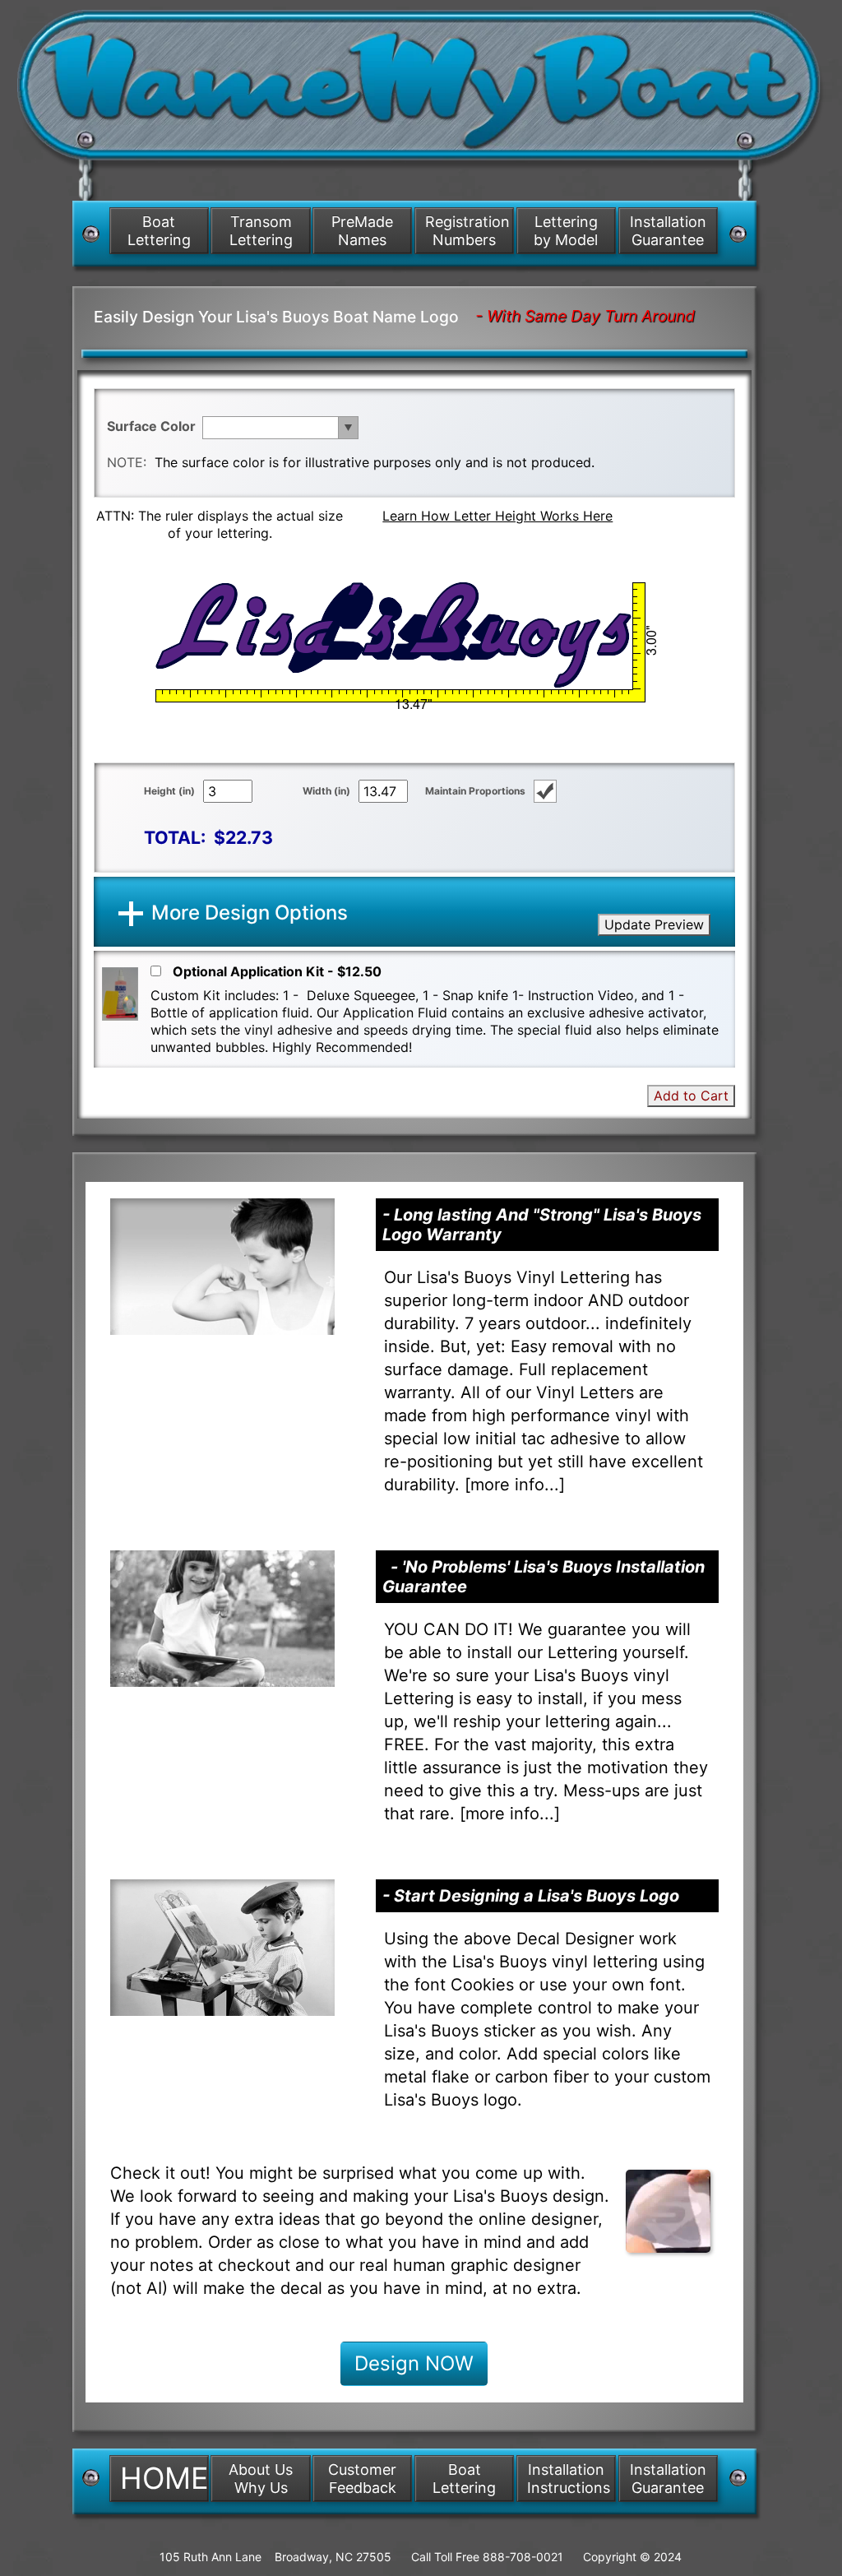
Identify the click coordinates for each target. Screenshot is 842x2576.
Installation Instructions (569, 2479)
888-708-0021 (523, 2557)
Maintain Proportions (475, 791)
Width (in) (326, 791)
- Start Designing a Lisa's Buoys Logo (531, 1896)
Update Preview (654, 924)
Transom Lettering (261, 231)
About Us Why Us (261, 2479)
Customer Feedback (362, 2479)
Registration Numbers (467, 231)
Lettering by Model (566, 231)
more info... (515, 1485)
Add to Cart (691, 1096)
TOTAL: (175, 837)
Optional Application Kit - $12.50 (277, 971)
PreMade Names (362, 231)
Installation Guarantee (668, 231)
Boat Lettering (159, 231)
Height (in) (169, 791)
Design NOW (414, 2363)
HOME (164, 2478)
